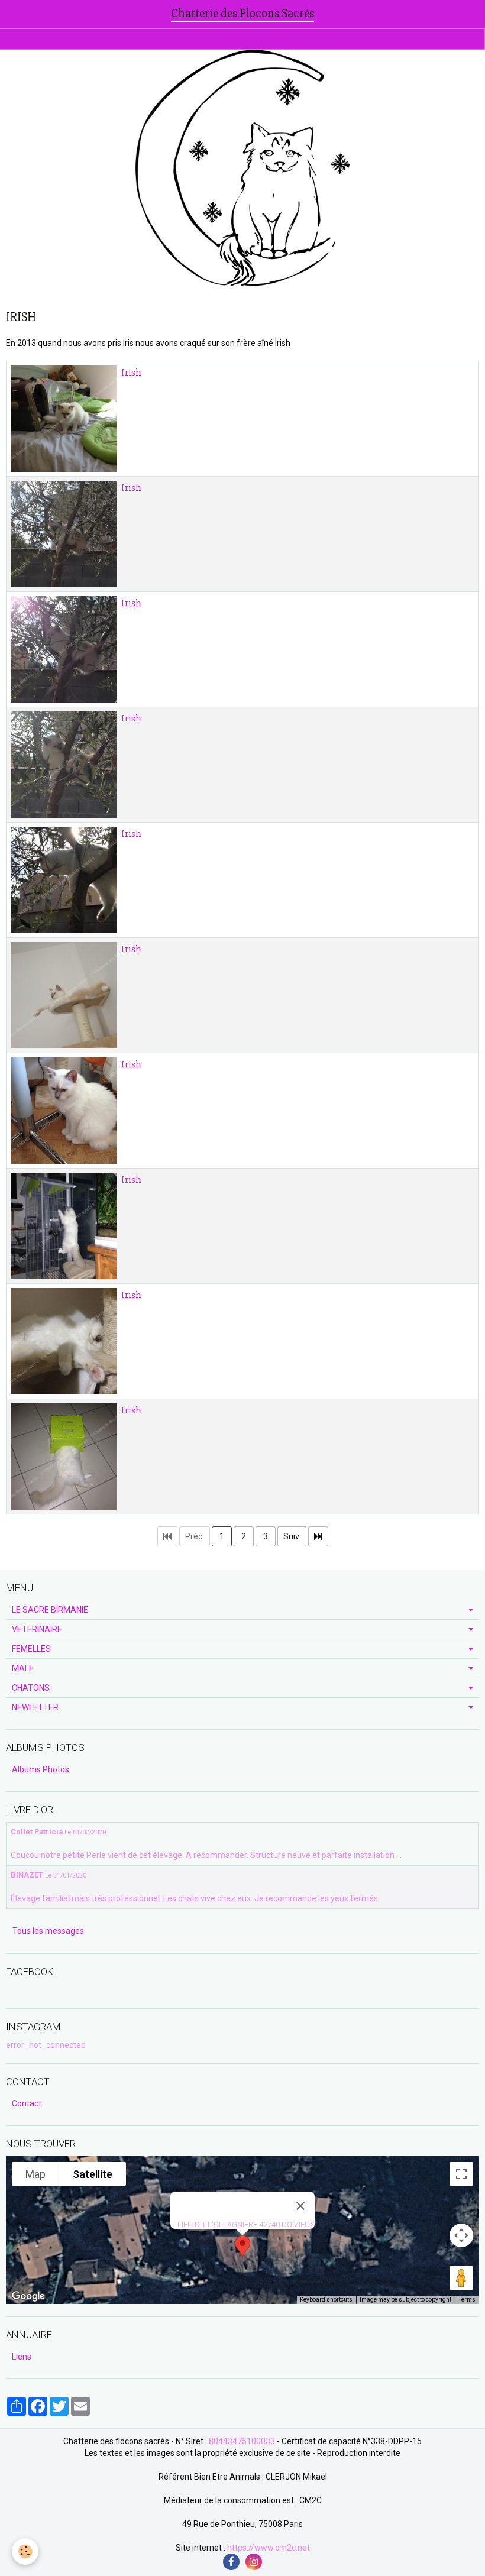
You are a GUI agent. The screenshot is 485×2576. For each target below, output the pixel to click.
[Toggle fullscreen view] (461, 2174)
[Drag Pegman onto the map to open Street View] (461, 2278)
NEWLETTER (35, 1707)
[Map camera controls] (461, 2235)
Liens (22, 2357)
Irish (131, 373)
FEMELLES (31, 1649)
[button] (242, 2246)
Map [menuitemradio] (35, 2174)
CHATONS (31, 1688)
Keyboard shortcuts (326, 2300)
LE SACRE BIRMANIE (50, 1610)
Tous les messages (48, 1931)
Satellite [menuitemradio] (93, 2174)
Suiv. (292, 1536)
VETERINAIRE (37, 1629)
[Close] (300, 2206)
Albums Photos (41, 1769)
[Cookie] (25, 2551)
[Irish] (64, 419)
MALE (23, 1668)
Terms (467, 2300)
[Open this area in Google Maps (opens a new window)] (28, 2296)
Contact (27, 2103)
